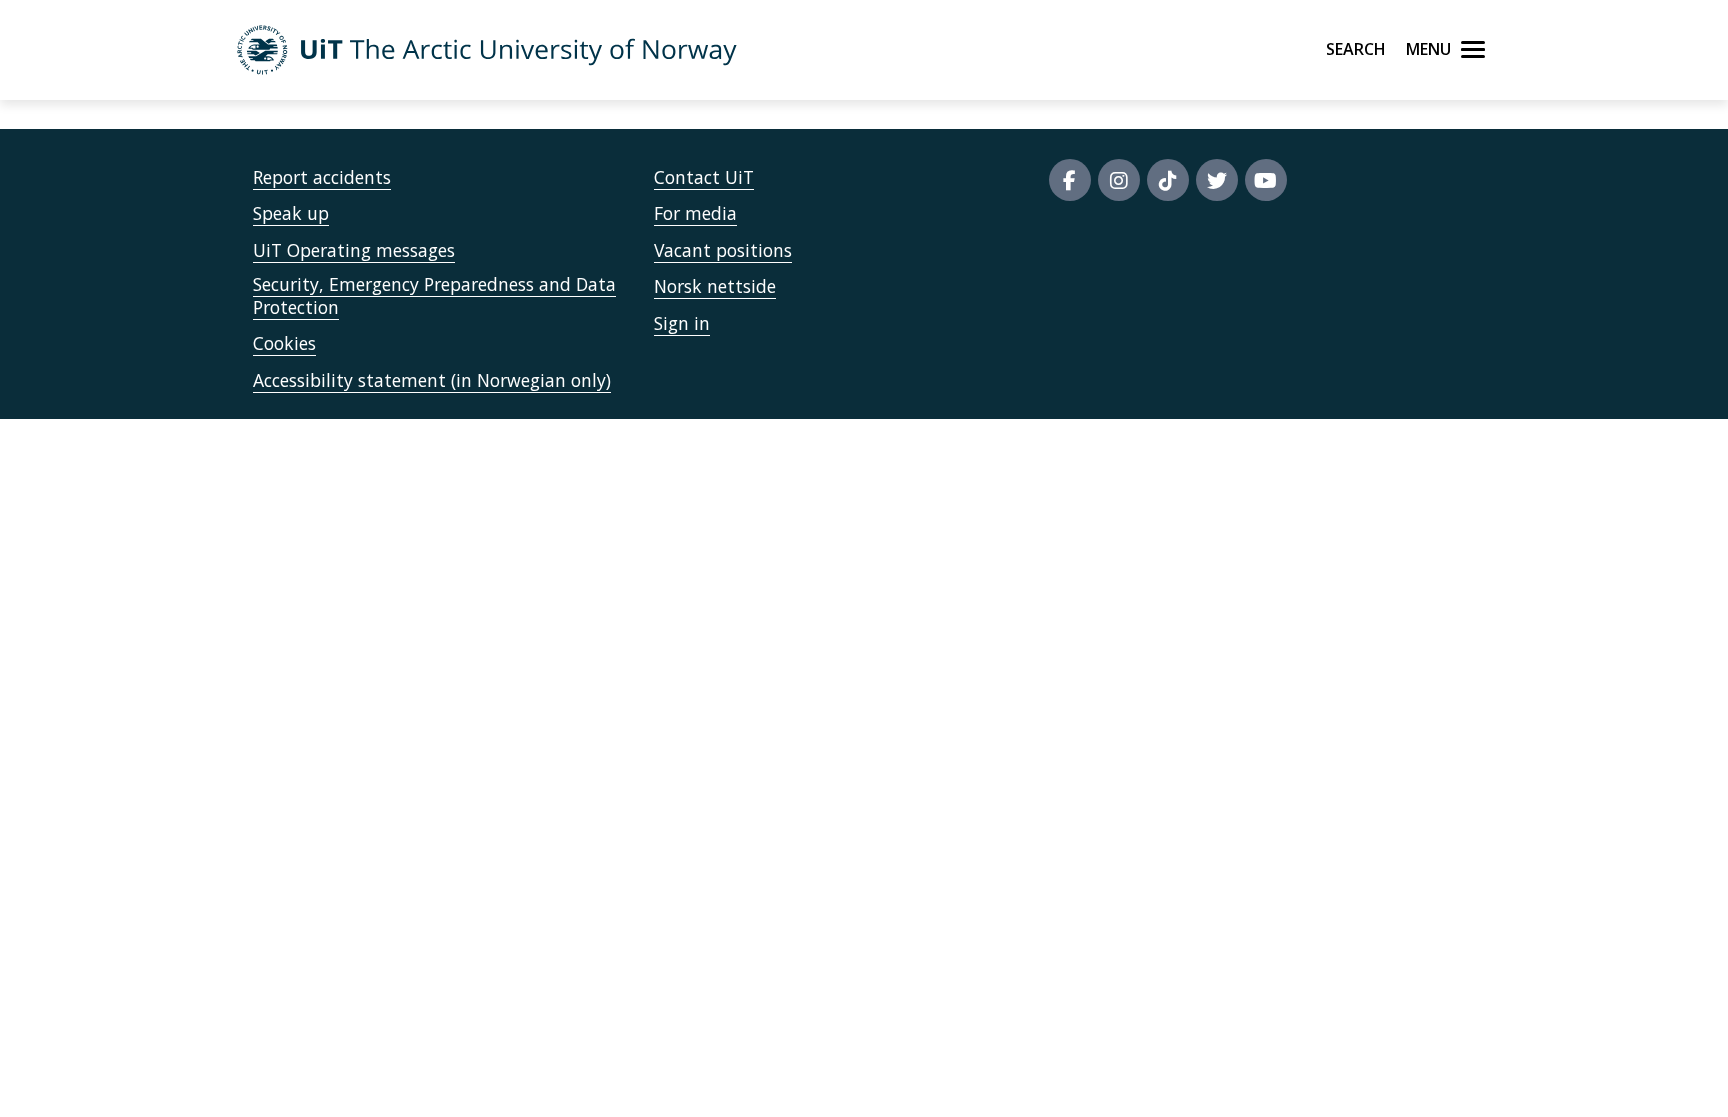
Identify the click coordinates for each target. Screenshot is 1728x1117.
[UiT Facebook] (1070, 180)
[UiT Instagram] (1119, 180)
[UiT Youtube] (1266, 180)
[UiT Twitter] (1217, 180)
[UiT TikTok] (1168, 180)
